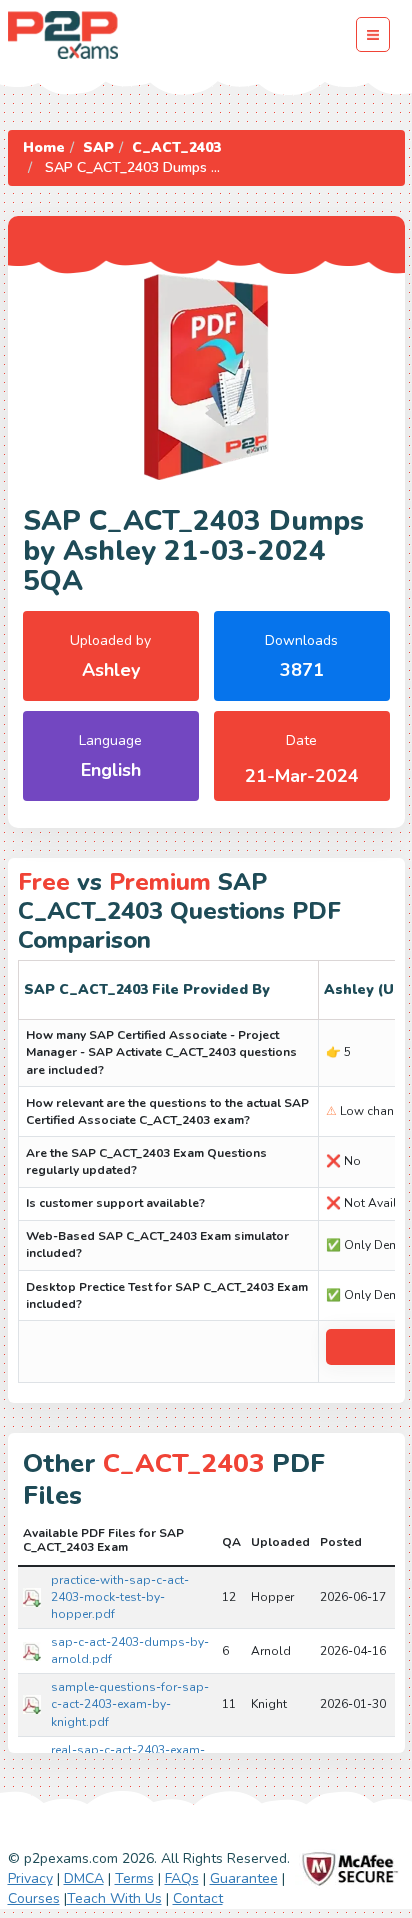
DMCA (84, 1878)
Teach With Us (114, 1898)
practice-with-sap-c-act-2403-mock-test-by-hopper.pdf (120, 1597)
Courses (34, 1898)
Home (44, 147)
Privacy (30, 1878)
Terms (134, 1878)
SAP (98, 147)
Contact (198, 1898)
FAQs (182, 1878)
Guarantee (244, 1878)
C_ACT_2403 (176, 147)
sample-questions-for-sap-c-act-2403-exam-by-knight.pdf (130, 1704)
